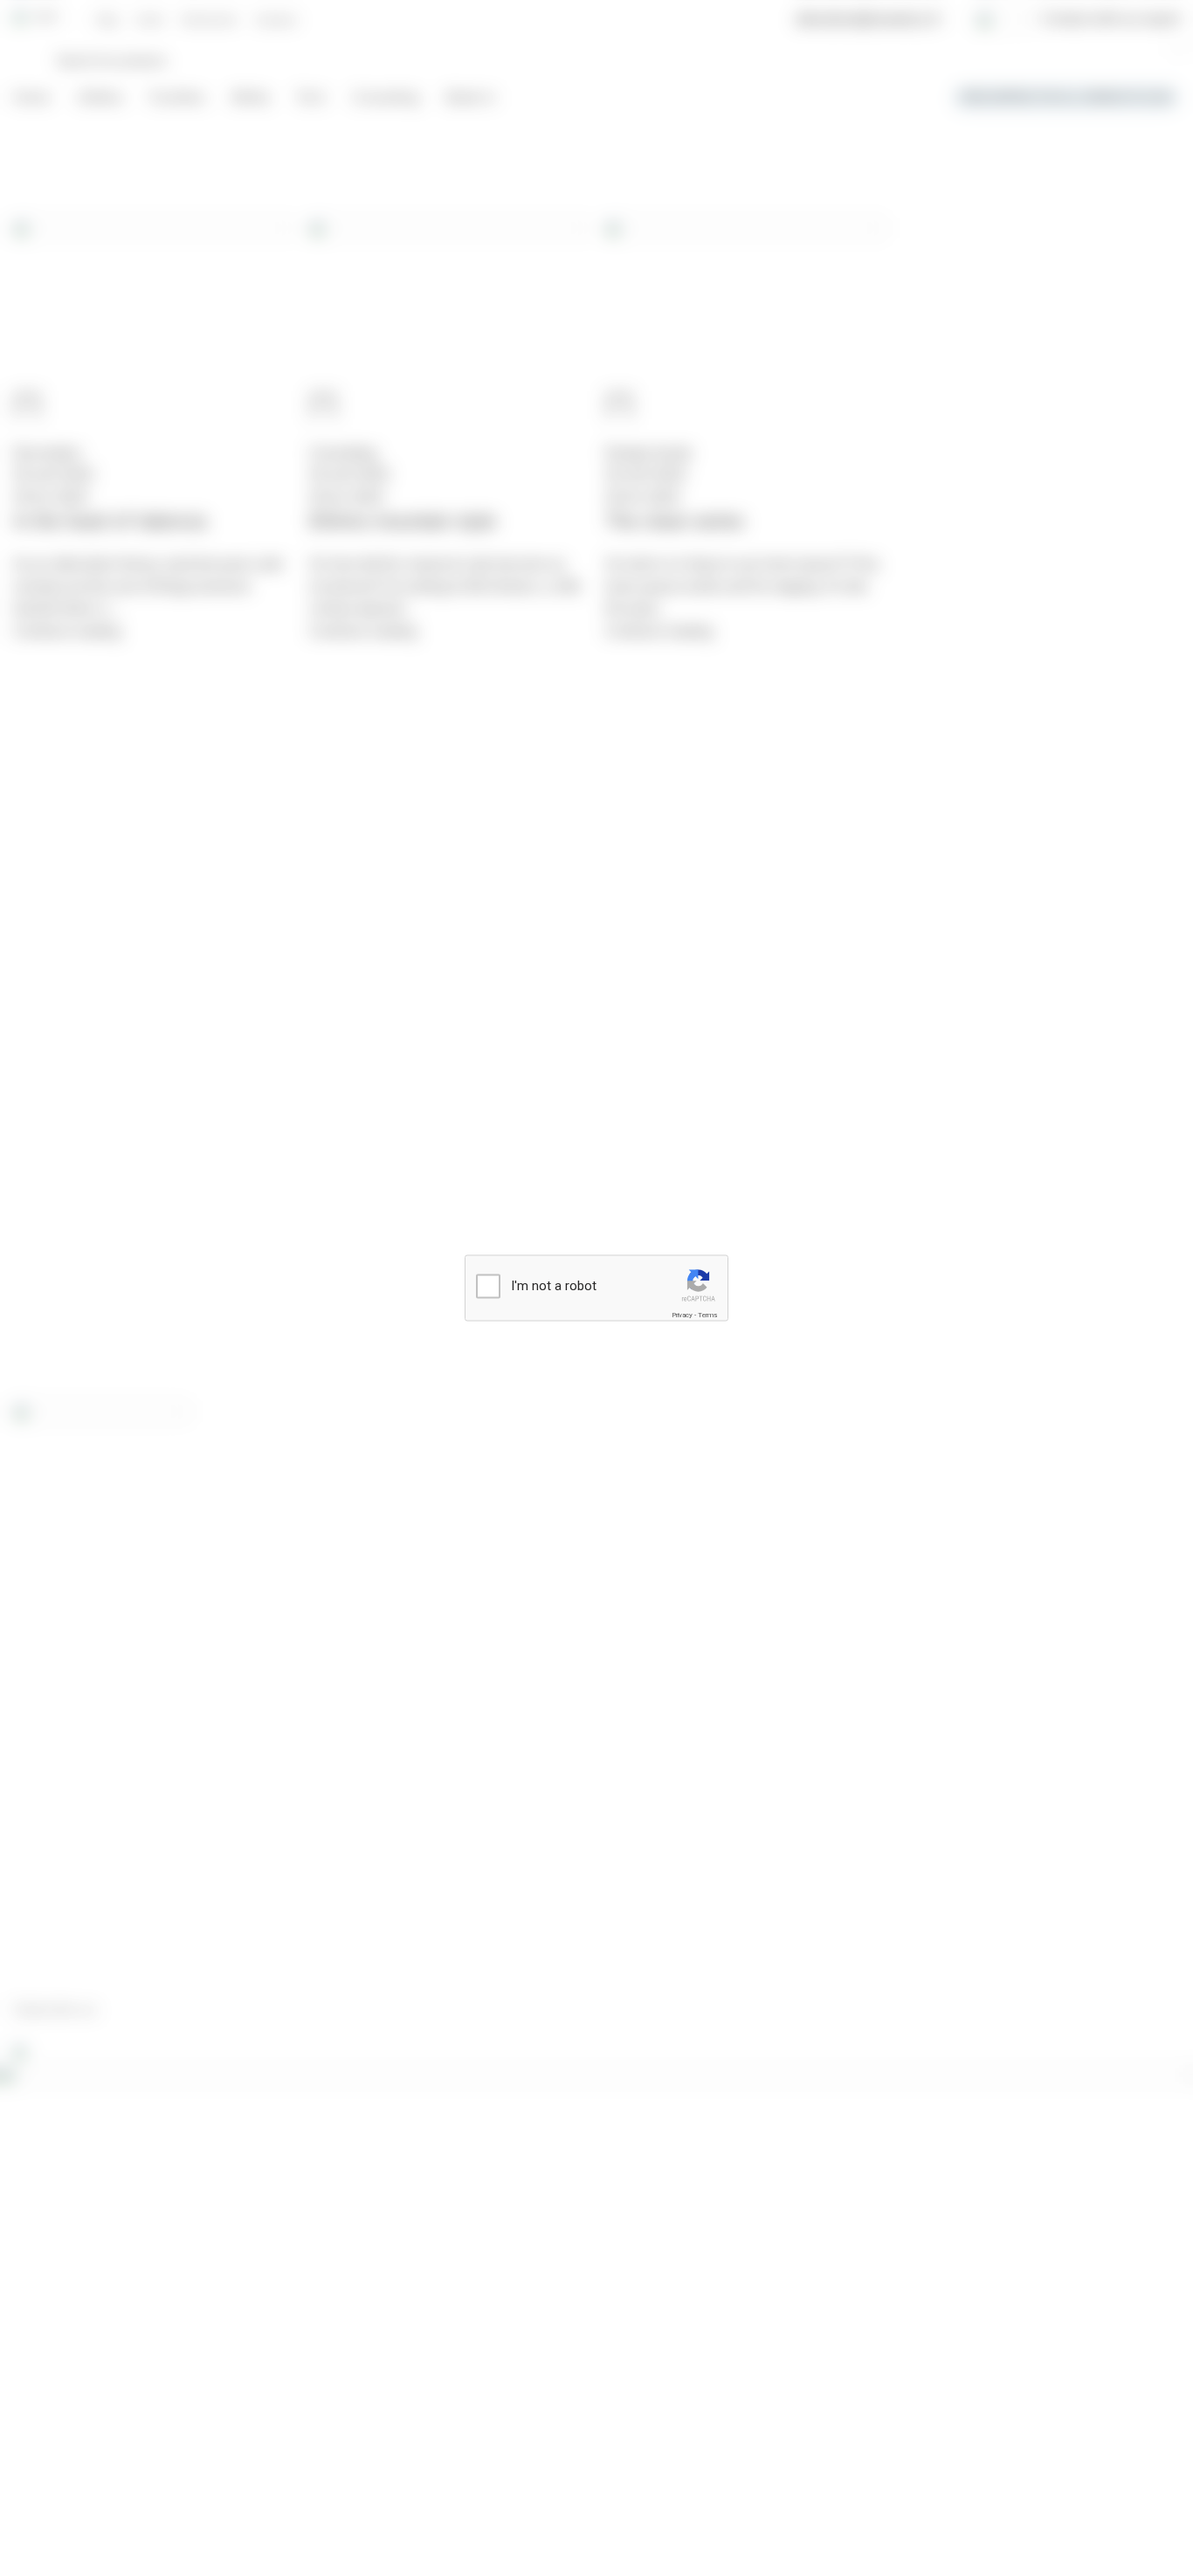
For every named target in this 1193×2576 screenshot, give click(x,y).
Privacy (682, 1314)
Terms (707, 1314)
